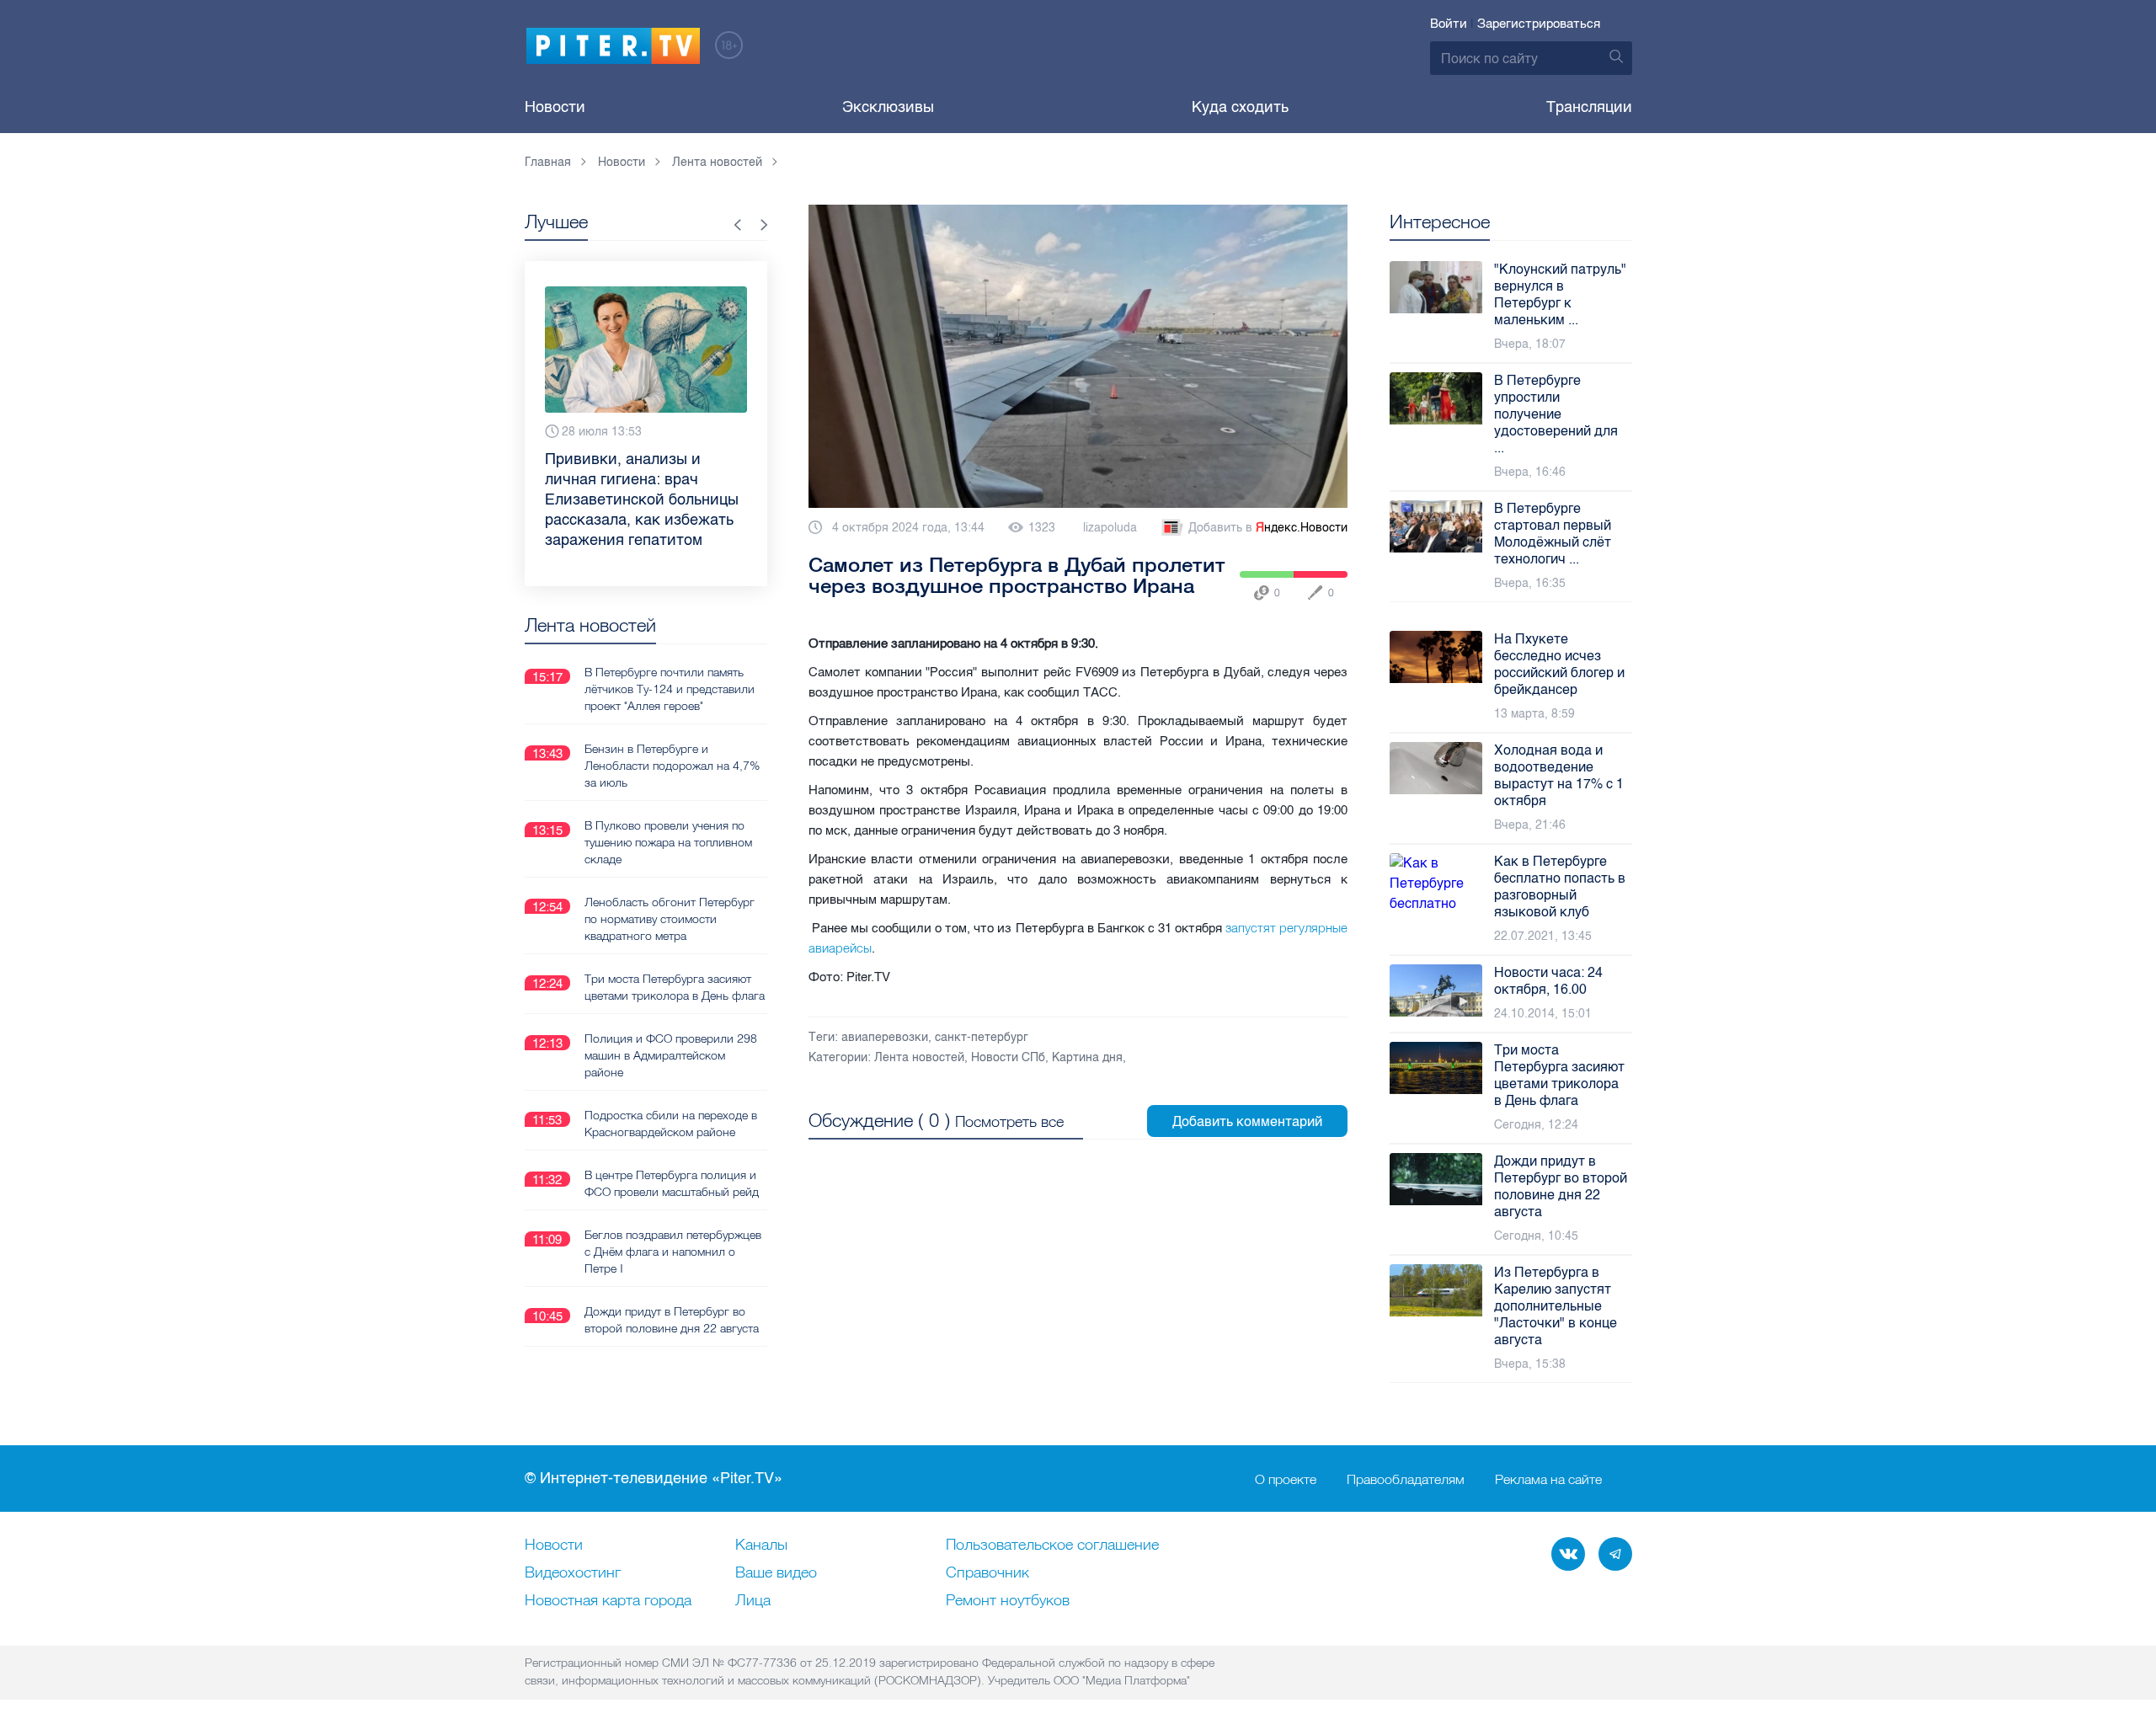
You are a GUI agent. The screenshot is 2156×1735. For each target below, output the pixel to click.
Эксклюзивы (888, 107)
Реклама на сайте (1548, 1479)
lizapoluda (1110, 528)
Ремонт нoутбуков (1008, 1601)
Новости (555, 107)
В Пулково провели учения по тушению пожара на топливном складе (668, 842)
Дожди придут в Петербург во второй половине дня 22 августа (672, 1320)
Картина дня (1087, 1057)
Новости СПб (1008, 1057)
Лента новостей (919, 1057)
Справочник (987, 1573)
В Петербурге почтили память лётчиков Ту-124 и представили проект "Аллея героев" (670, 689)
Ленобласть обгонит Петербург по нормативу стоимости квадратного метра (670, 919)
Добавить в (1268, 528)
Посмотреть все (1009, 1121)
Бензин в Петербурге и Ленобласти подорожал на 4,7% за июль (672, 766)
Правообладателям (1406, 1479)
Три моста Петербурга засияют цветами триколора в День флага (675, 987)
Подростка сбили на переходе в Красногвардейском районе (671, 1124)
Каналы (761, 1545)
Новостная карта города (608, 1601)
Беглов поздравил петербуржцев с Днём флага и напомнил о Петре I (673, 1252)
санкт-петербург (982, 1037)
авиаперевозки (885, 1037)
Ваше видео (776, 1573)
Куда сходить (1240, 107)
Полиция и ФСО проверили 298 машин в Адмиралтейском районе (671, 1055)
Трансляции (1589, 107)
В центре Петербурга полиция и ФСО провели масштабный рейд (672, 1183)
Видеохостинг (573, 1573)
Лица (753, 1601)
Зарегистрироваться (1539, 24)
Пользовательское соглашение (1052, 1545)
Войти (1449, 24)
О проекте (1286, 1479)
